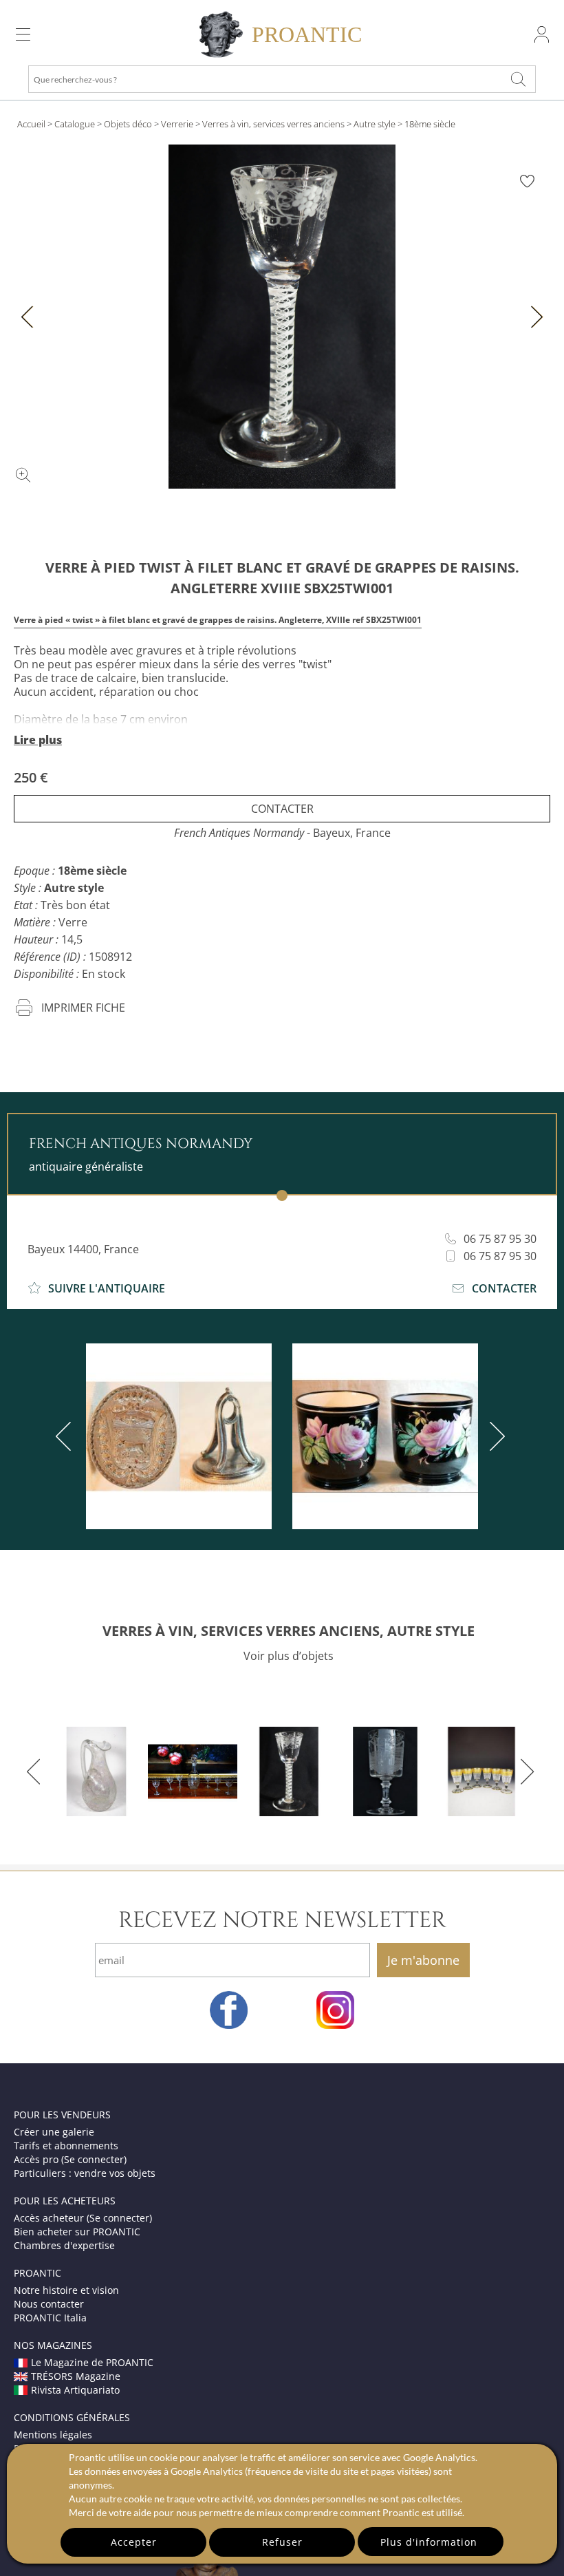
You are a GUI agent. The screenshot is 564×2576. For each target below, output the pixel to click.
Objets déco (128, 124)
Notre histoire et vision (66, 2290)
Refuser (282, 2542)
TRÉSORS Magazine (76, 2376)
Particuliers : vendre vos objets (85, 2173)
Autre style (375, 124)
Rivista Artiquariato (75, 2390)
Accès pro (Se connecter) (70, 2159)
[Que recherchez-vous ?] (519, 79)
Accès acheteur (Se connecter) (83, 2218)
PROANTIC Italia (50, 2318)
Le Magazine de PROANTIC (92, 2362)
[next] (495, 1436)
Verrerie (177, 124)
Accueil (31, 124)
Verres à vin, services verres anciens (273, 124)
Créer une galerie (54, 2132)
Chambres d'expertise (64, 2245)
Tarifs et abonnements (66, 2146)
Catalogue (75, 124)
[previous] (66, 1436)
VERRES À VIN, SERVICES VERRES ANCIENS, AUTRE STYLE (289, 1631)
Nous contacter (49, 2304)
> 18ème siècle (426, 124)
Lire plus (38, 740)
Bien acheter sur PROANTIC (77, 2232)
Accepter (134, 2542)
